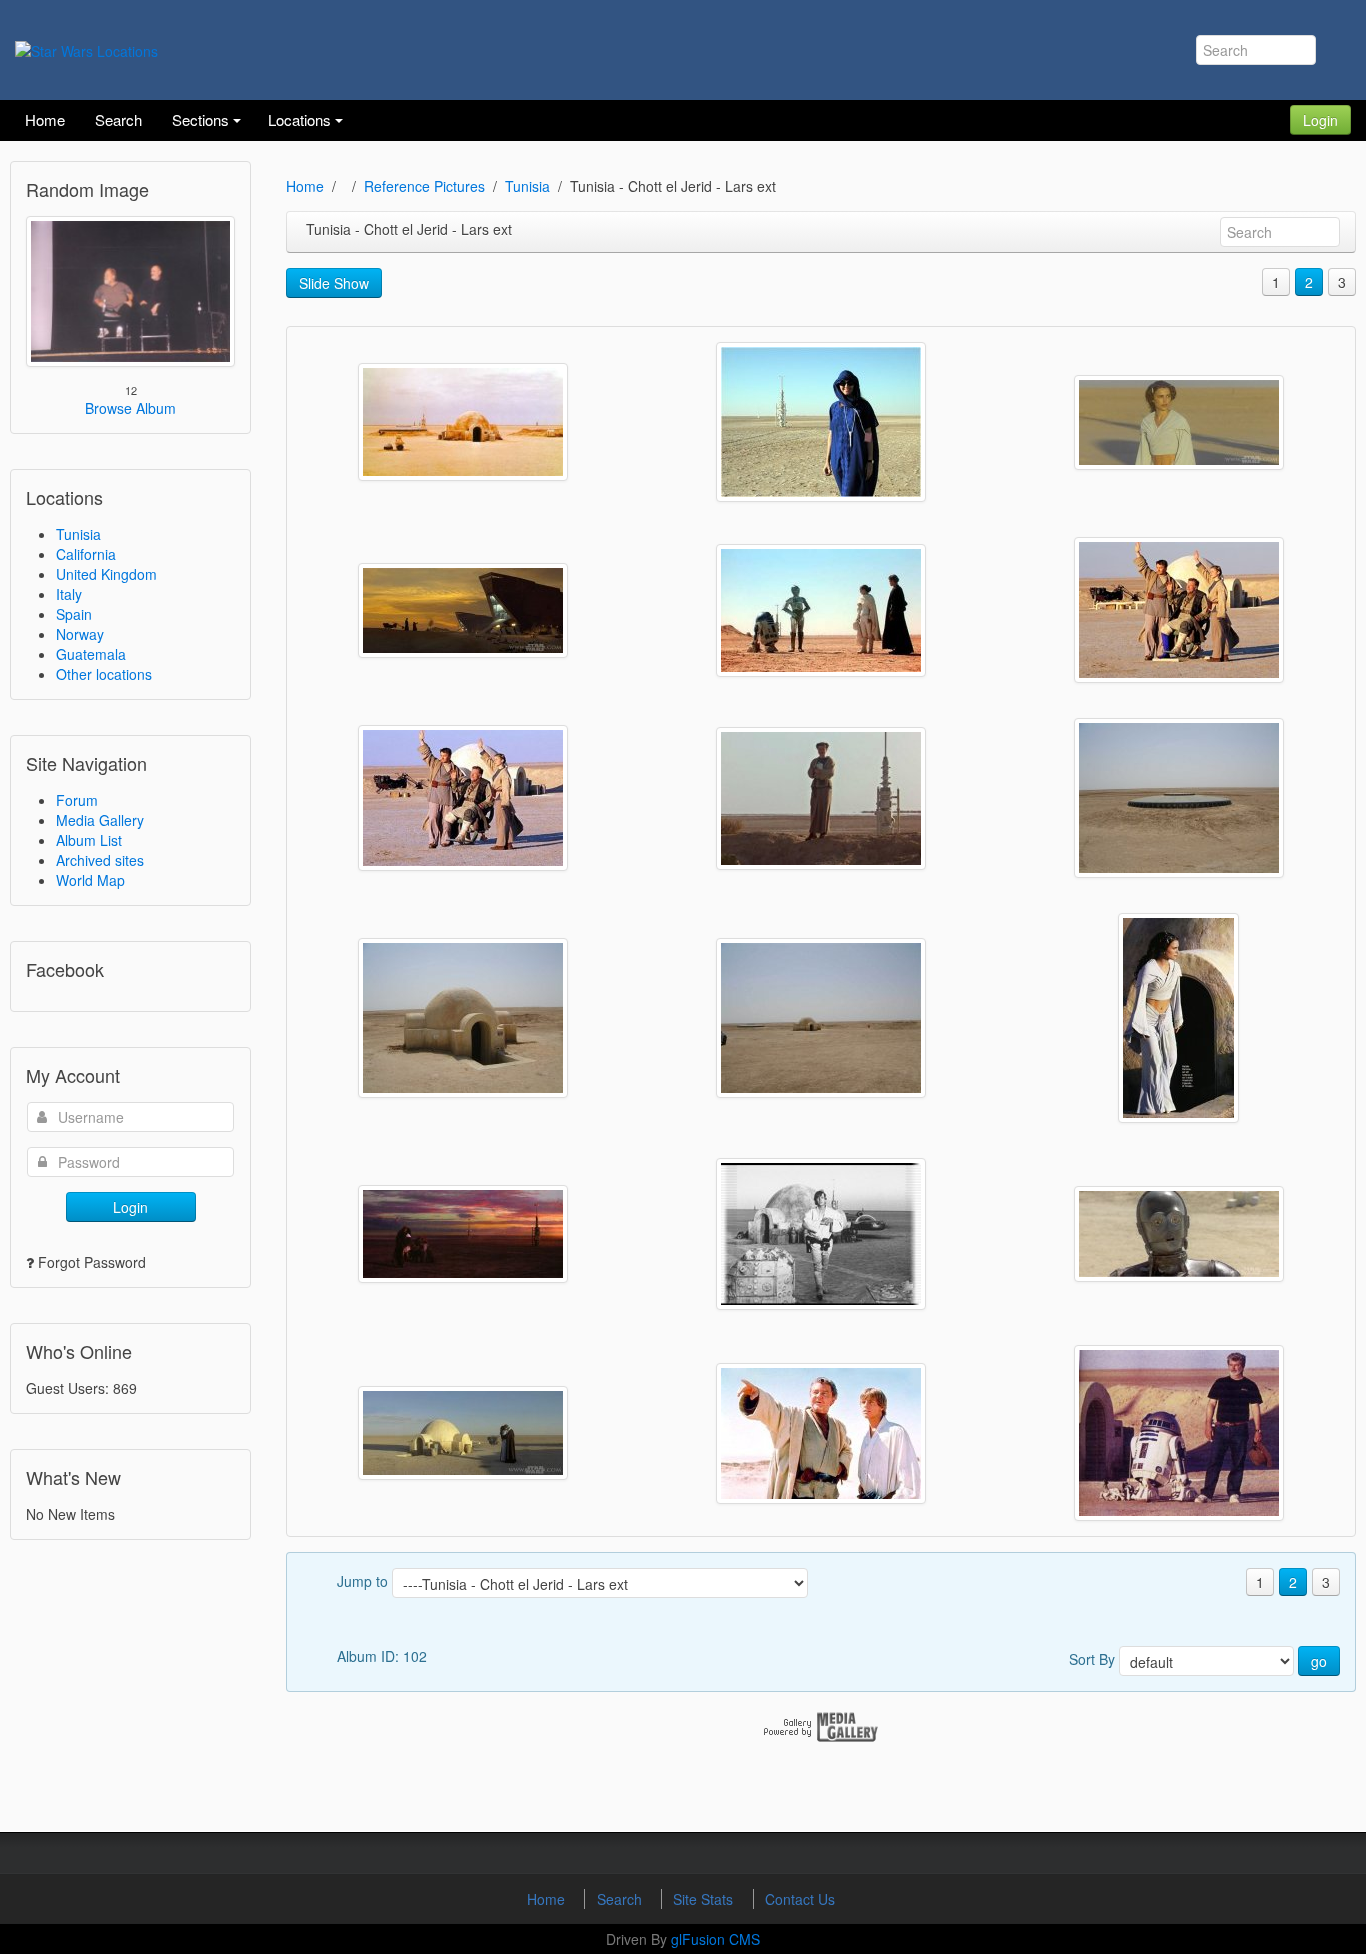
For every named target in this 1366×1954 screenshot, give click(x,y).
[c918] (463, 1234)
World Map (90, 880)
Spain (74, 614)
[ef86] (463, 798)
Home (305, 186)
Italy (69, 594)
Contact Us (800, 1899)
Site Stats (705, 1899)
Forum (77, 800)
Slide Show (334, 283)
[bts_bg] (821, 1234)
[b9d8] (821, 1433)
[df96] (821, 798)
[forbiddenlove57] (1179, 422)
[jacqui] (821, 422)
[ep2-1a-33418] (1179, 610)
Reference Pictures (424, 186)
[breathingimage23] (1179, 1234)
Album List (89, 840)
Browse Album (130, 408)
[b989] (1179, 1433)
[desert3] (463, 1018)
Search (621, 1899)
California (86, 554)
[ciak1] (1178, 1018)
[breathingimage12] (463, 1433)
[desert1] (821, 1018)
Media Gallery (100, 820)
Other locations (104, 674)
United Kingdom (106, 574)
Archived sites (100, 860)
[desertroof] (1179, 798)
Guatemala (91, 654)
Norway (80, 634)
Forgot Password (92, 1262)
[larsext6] (463, 422)
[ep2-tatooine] (821, 610)
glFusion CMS (715, 1939)
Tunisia (78, 534)
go (1319, 1661)
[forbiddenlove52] (463, 610)
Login (1320, 120)
